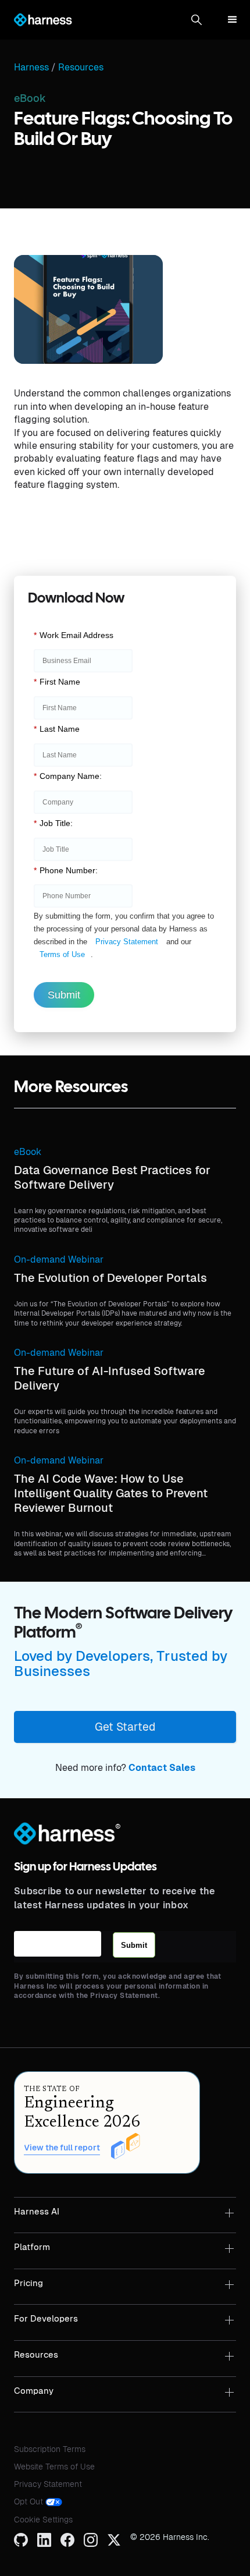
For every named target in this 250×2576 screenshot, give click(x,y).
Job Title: (53, 823)
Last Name (57, 729)
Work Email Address (74, 635)
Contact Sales (162, 1768)
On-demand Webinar (59, 1259)
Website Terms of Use (54, 2467)
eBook (28, 1152)
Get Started (125, 1727)
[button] (197, 20)
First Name (57, 682)
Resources (81, 68)
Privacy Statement (127, 942)
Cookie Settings (43, 2520)
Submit (64, 995)
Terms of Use (62, 954)
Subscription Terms (50, 2449)
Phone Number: (66, 870)
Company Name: (68, 776)
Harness (31, 68)
